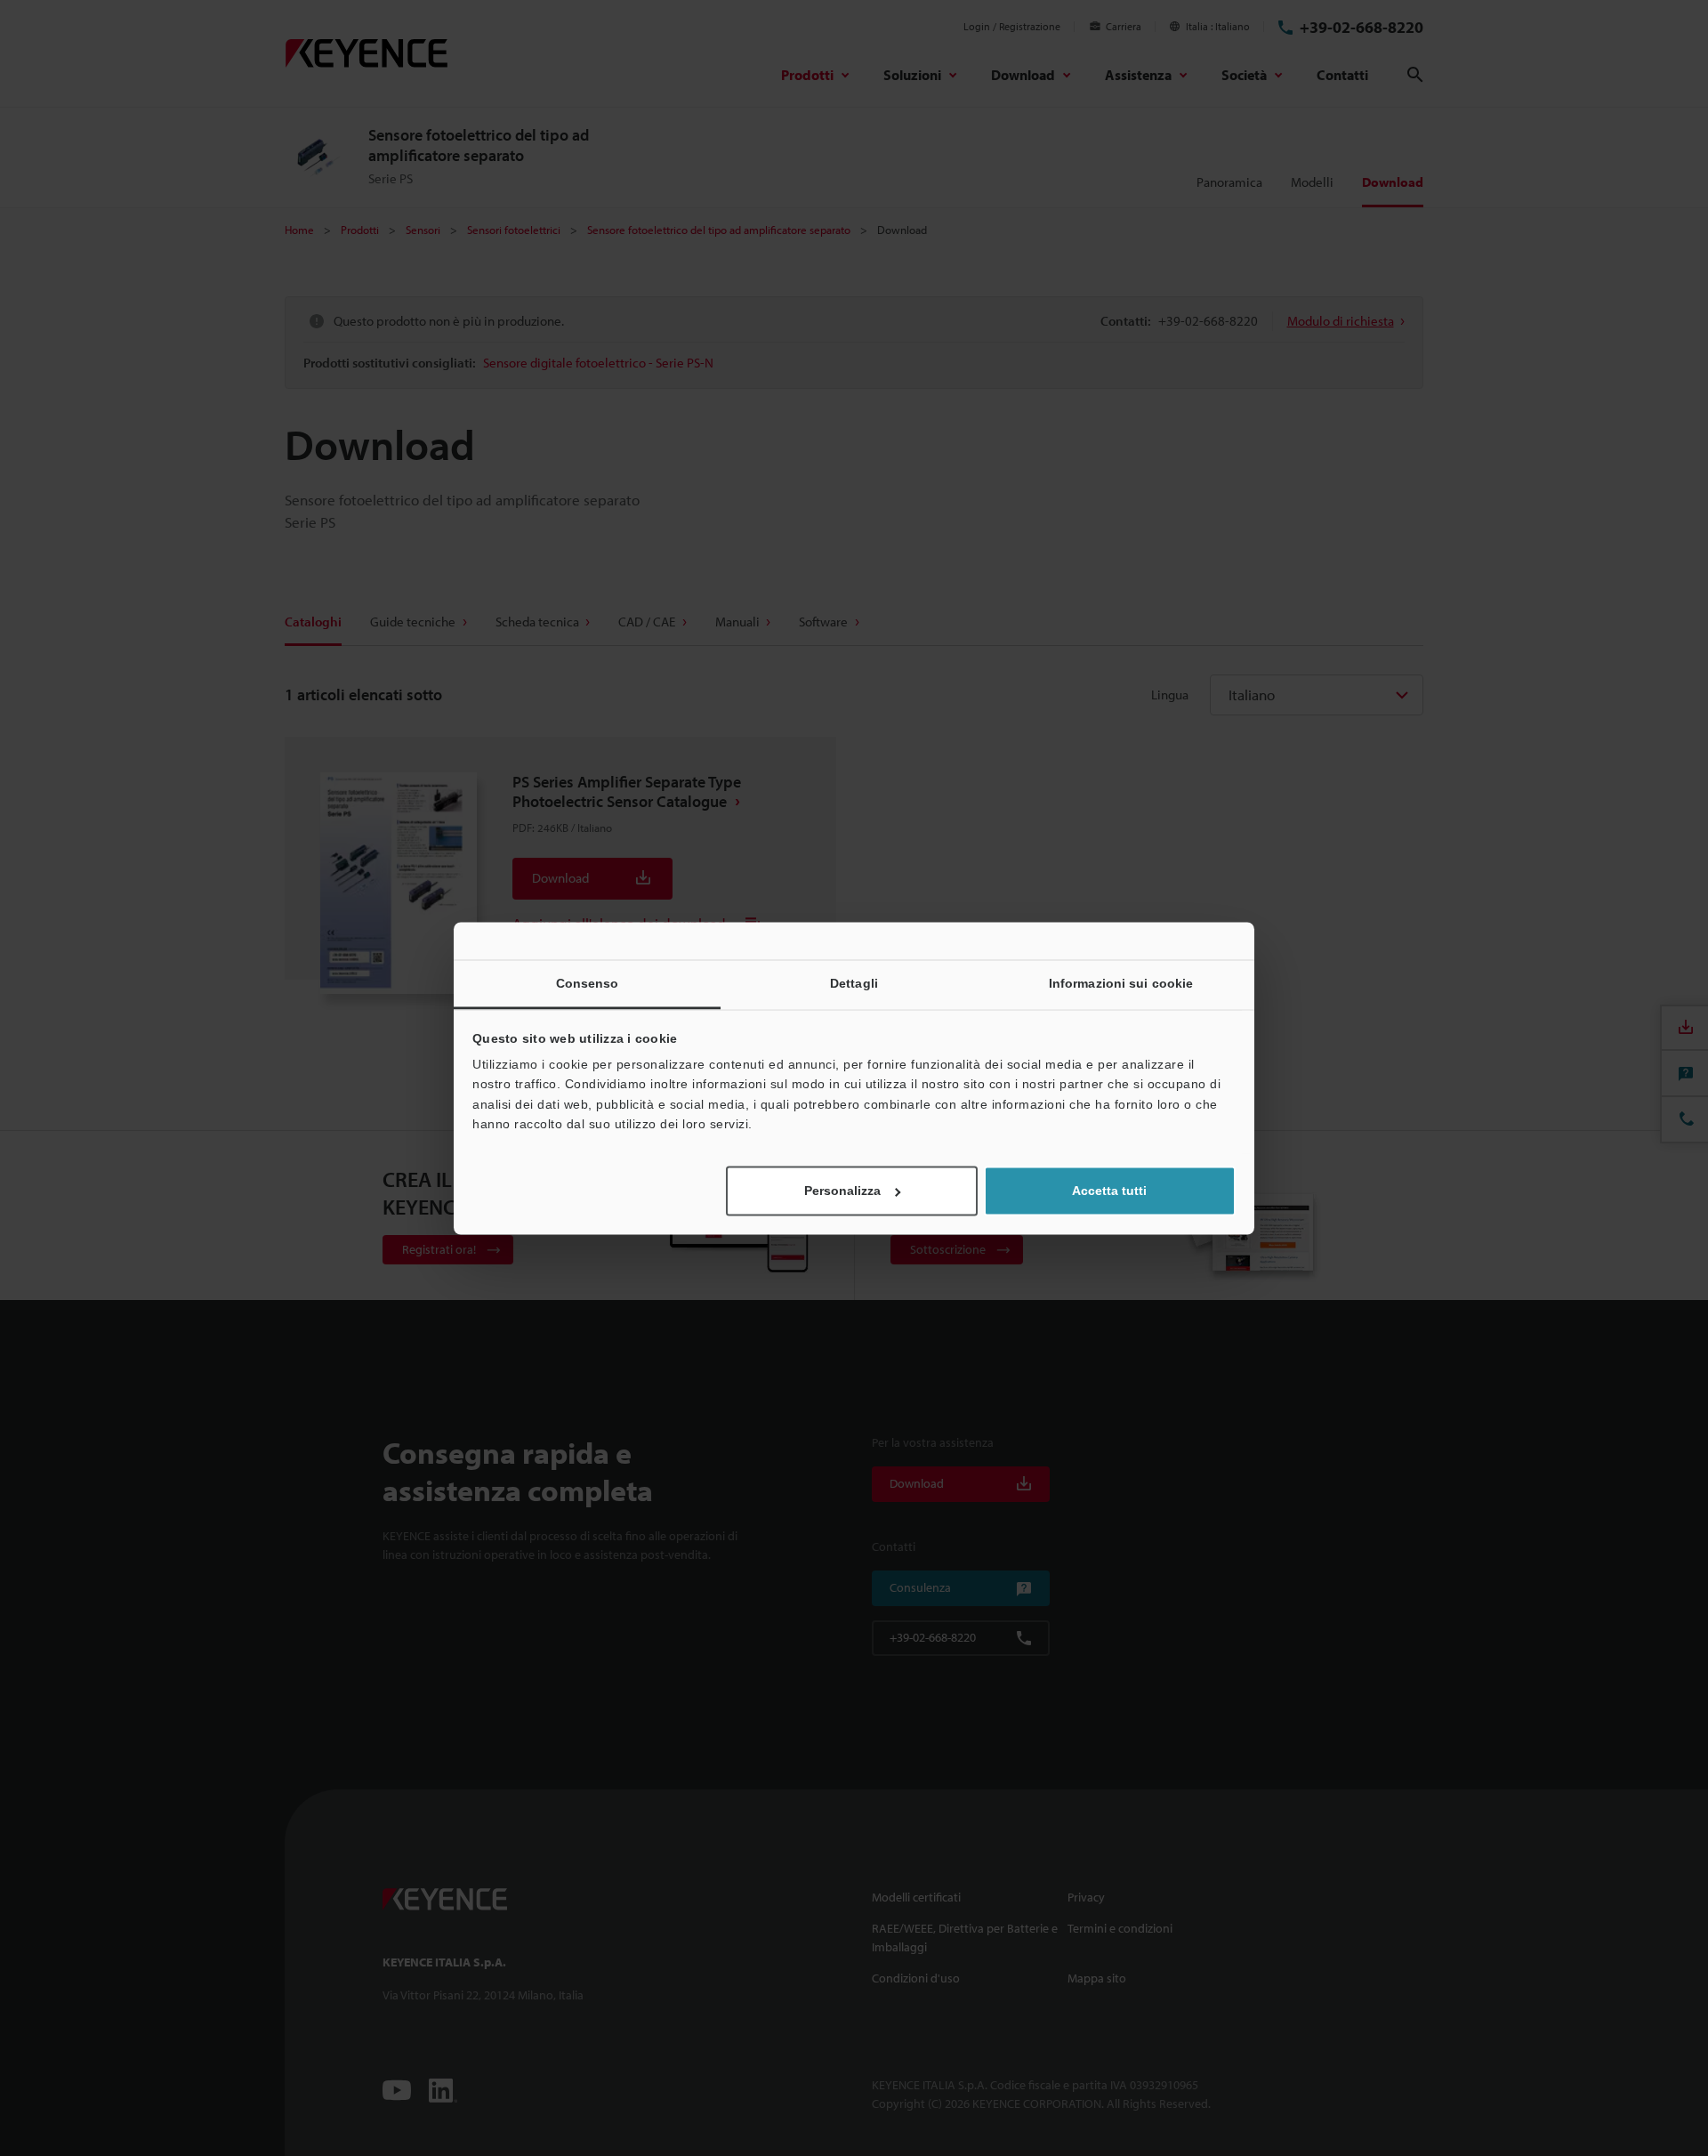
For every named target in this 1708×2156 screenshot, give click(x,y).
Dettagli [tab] (854, 983)
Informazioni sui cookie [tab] (1121, 983)
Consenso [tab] (588, 983)
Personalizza (842, 1191)
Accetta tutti (1109, 1191)
